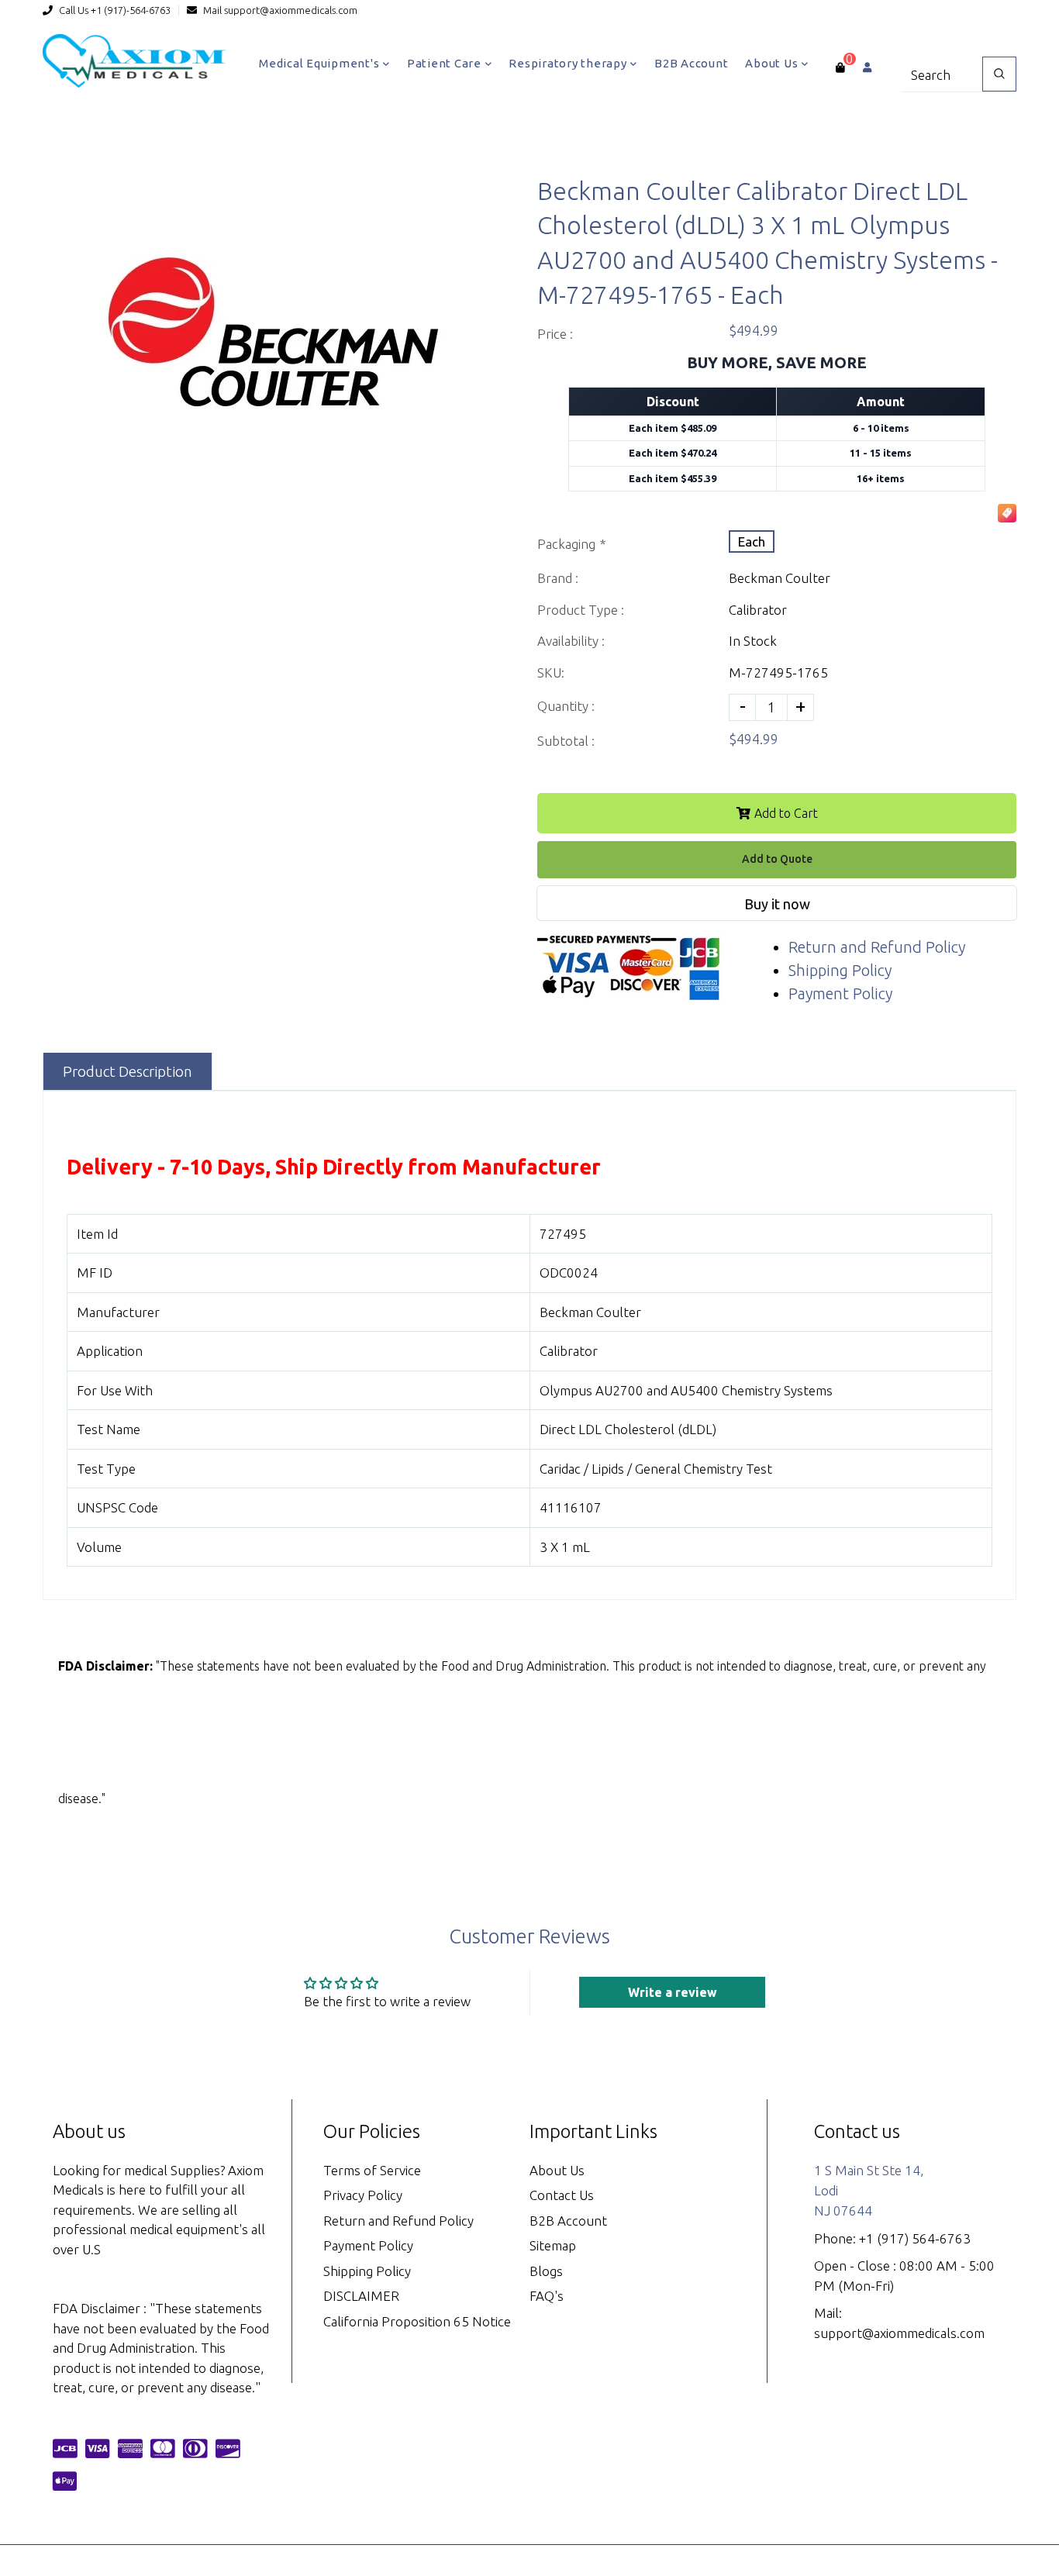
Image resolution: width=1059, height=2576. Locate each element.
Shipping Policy (840, 970)
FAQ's (547, 2296)
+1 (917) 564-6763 (915, 2238)
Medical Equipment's (321, 63)
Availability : (571, 641)
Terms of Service (372, 2170)
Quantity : (566, 706)
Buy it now (777, 904)
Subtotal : (566, 741)
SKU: (551, 672)
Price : (555, 334)
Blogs (546, 2271)
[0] (840, 67)
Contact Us (562, 2195)
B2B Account (691, 63)
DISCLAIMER (361, 2296)
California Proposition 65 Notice (417, 2321)
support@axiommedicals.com (291, 10)
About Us (773, 63)
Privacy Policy (363, 2195)
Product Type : (581, 610)
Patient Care (446, 63)
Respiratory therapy (569, 63)
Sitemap (553, 2245)
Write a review (673, 1992)
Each (752, 541)
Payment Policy (840, 993)
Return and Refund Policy (877, 947)
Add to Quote (777, 859)
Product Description (128, 1071)
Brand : (558, 578)
